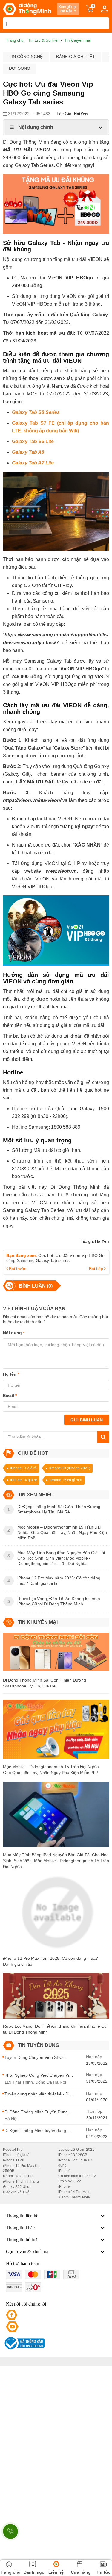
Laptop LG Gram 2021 (76, 2150)
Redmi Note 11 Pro (18, 2176)
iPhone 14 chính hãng (21, 2181)
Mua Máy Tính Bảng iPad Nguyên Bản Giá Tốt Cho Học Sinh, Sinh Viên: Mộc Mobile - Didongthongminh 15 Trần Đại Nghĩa (56, 1861)
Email (10, 1396)
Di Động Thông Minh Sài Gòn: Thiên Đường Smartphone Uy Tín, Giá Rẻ (45, 1683)
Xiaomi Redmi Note (74, 2197)
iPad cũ (64, 2171)
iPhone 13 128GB (73, 2155)
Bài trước (17, 1269)
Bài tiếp (97, 1269)
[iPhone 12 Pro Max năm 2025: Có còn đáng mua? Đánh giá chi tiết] (56, 1915)
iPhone (64, 2186)
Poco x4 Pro (13, 2150)
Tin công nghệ (26, 57)
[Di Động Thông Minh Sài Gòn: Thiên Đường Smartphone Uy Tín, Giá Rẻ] (56, 1654)
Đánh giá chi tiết (76, 57)
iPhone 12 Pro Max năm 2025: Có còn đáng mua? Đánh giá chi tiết (50, 1961)
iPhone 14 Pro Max (74, 2192)
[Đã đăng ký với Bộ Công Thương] (24, 2343)
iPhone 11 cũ (14, 2160)
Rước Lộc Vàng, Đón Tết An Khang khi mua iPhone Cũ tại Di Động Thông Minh (55, 2029)
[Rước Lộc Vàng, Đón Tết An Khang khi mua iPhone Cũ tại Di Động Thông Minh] (56, 1998)
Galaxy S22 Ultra (17, 2187)
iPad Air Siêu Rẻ (16, 2192)
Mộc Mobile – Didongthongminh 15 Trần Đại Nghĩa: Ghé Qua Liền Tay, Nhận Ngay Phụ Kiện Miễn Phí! (52, 1770)
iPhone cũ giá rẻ (16, 2155)
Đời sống (20, 68)
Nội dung (14, 1333)
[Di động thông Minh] (27, 9)
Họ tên (11, 1374)
